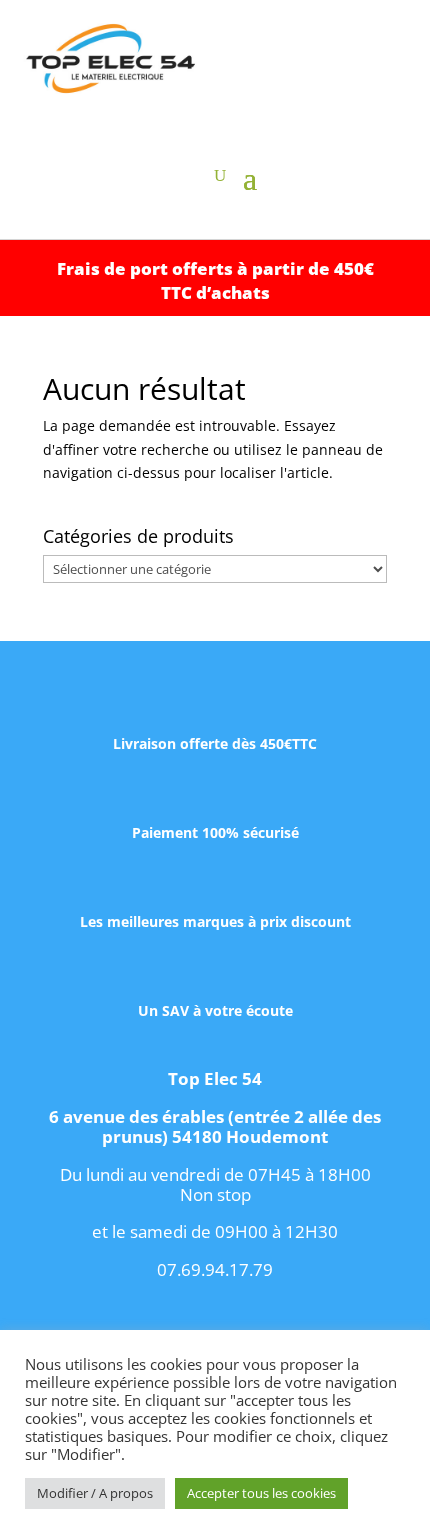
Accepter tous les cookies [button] (261, 1493)
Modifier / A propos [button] (95, 1493)
